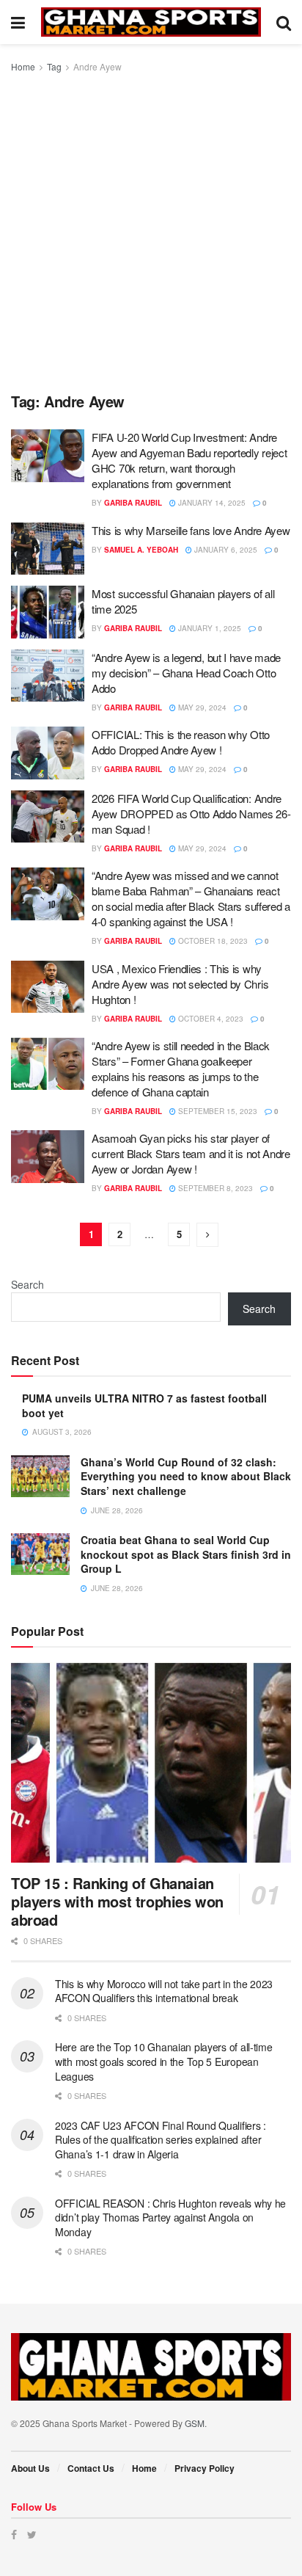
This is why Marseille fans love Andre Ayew (191, 530)
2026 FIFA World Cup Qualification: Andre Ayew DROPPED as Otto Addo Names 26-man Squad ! (191, 814)
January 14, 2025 (211, 503)
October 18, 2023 (212, 941)
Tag (54, 66)
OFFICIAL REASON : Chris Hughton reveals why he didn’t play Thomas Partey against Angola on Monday (170, 2217)
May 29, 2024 (201, 707)
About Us (30, 2468)
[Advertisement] (151, 233)
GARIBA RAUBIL (133, 503)
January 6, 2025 (225, 550)
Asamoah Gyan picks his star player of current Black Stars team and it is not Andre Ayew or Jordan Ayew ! (191, 1153)
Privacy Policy (205, 2468)
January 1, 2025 (209, 628)
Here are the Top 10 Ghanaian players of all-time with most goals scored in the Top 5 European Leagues (164, 2061)
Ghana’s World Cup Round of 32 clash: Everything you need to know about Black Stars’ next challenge (186, 1476)
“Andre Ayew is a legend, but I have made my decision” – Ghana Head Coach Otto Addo (186, 673)
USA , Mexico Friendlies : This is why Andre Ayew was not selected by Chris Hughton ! (180, 984)
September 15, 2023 (217, 1111)
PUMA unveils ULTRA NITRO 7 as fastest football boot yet (144, 1405)
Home (23, 66)
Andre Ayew (97, 66)
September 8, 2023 (214, 1188)
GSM (195, 2423)
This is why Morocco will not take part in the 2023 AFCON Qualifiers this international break (164, 1991)
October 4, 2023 (210, 1019)
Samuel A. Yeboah (141, 550)
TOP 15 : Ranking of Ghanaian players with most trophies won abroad (117, 1901)
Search (27, 1284)
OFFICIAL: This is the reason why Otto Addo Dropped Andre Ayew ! (181, 742)
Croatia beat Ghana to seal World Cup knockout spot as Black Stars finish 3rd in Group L (186, 1554)
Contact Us (91, 2468)
